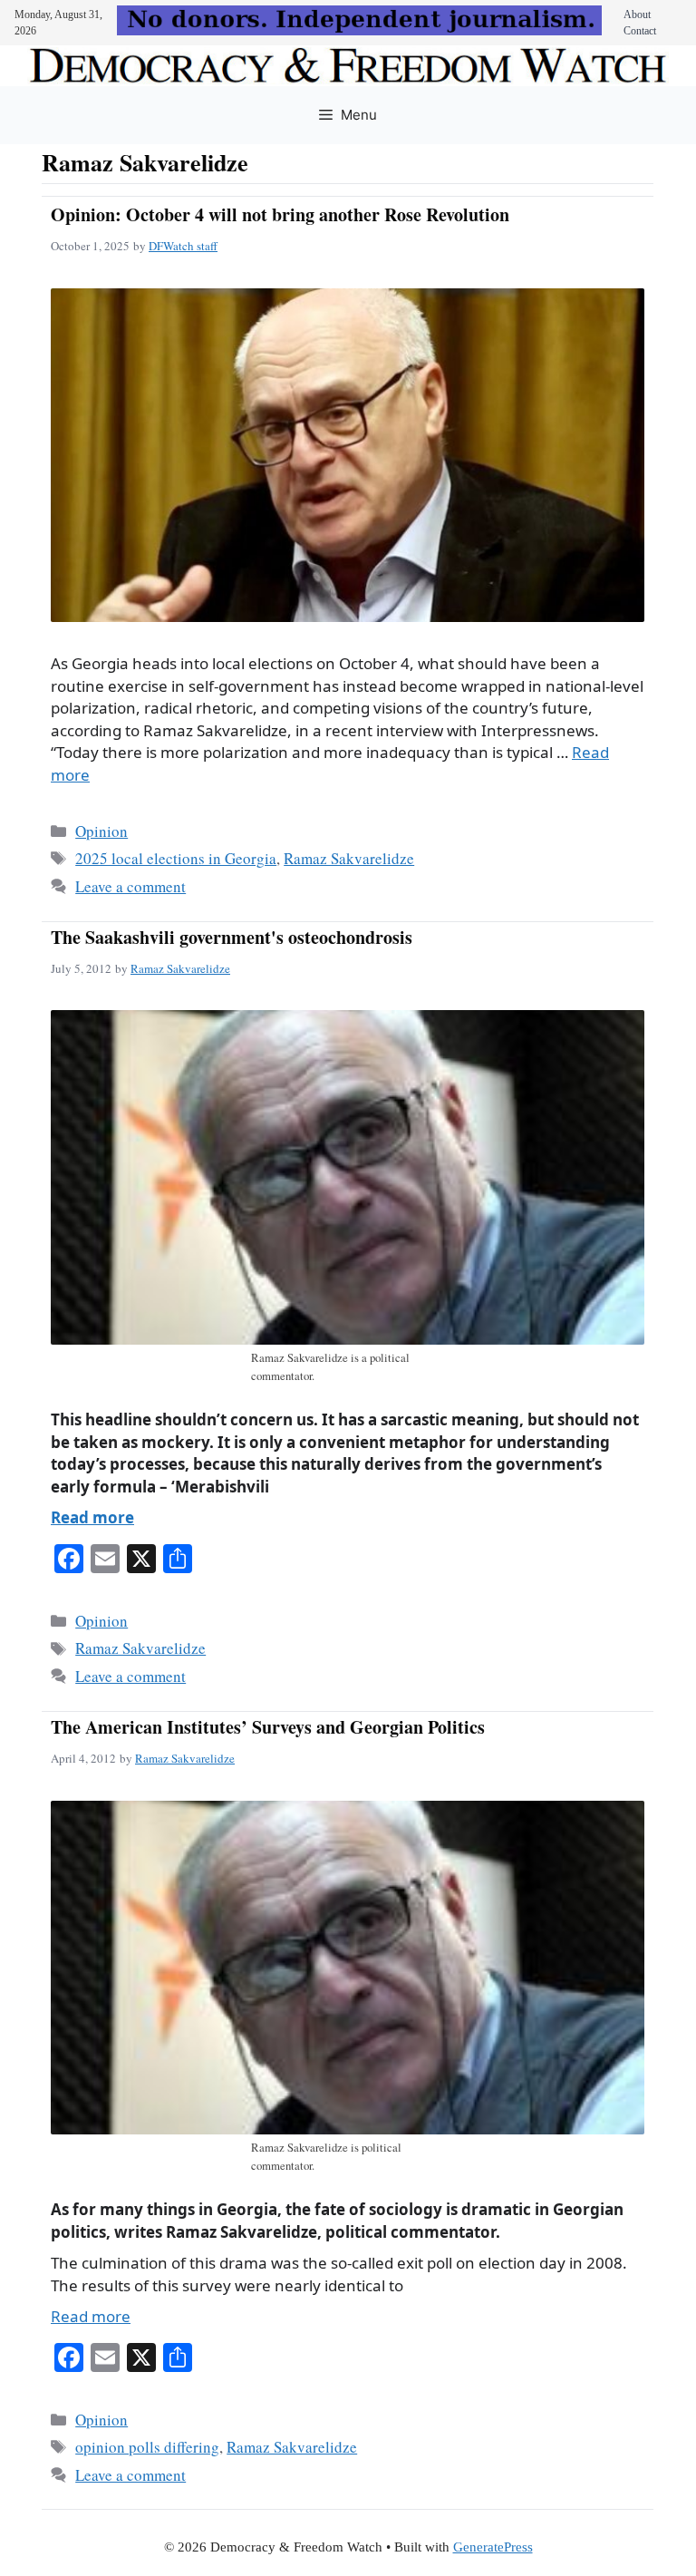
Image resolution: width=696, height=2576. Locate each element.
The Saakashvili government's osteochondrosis (232, 937)
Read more (92, 1517)
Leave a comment (130, 886)
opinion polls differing (147, 2447)
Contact (640, 31)
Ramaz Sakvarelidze (349, 858)
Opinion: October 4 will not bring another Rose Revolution (280, 214)
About (637, 15)
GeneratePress (493, 2547)
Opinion (101, 831)
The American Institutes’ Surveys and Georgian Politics (268, 1727)
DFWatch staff (183, 246)
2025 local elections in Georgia (176, 858)
